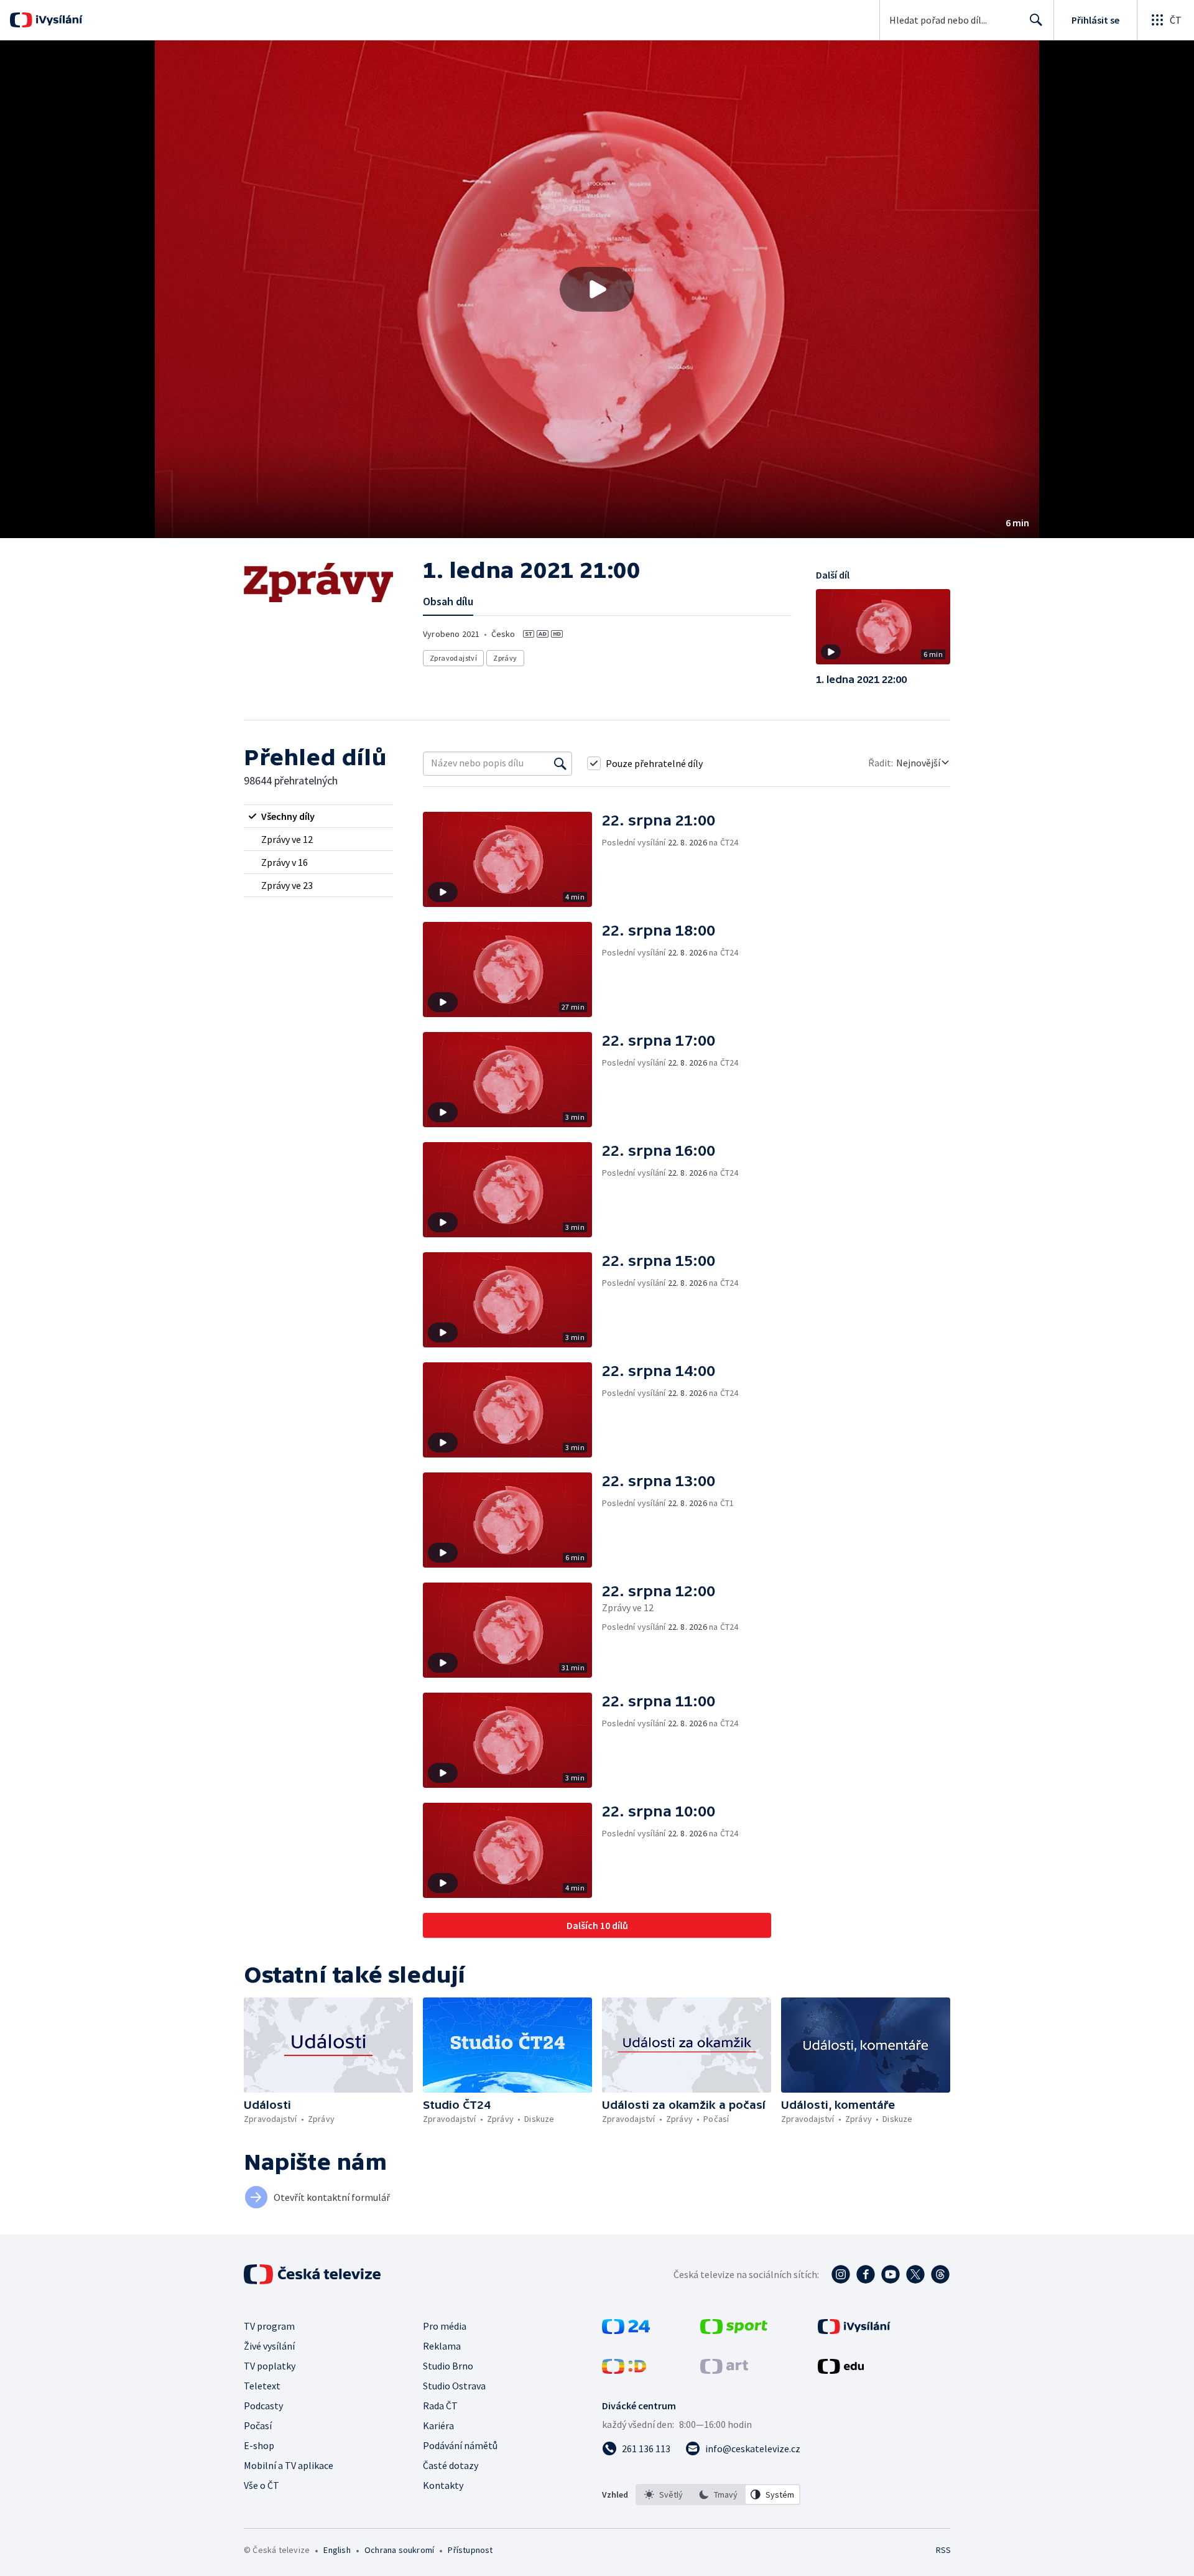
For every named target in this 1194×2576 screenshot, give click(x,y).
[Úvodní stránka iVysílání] (58, 20)
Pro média (445, 2326)
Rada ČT (440, 2406)
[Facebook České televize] (866, 2274)
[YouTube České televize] (891, 2274)
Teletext (262, 2386)
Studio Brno (448, 2366)
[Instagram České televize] (841, 2274)
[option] (664, 2495)
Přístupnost (470, 2550)
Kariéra (438, 2425)
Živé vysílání (269, 2346)
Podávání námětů (460, 2445)
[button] (597, 289)
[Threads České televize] (940, 2274)
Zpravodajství (453, 658)
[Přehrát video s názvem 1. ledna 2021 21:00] (597, 289)
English (337, 2550)
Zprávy (505, 658)
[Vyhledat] (560, 763)
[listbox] (718, 2495)
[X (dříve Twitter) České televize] (915, 2274)
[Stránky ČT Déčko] (624, 2370)
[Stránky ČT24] (626, 2330)
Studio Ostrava (454, 2386)
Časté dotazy (451, 2465)
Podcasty (263, 2406)
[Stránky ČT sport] (734, 2330)
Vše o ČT (261, 2485)
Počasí (258, 2425)
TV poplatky (270, 2366)
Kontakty (443, 2485)
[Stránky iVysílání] (854, 2330)
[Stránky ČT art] (724, 2370)
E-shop (259, 2445)
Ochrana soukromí (399, 2550)
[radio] (318, 816)
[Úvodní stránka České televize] (313, 2274)
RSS (943, 2550)
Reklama (442, 2346)
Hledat (1036, 20)
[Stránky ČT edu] (841, 2370)
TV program (269, 2326)
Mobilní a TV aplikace (289, 2465)
